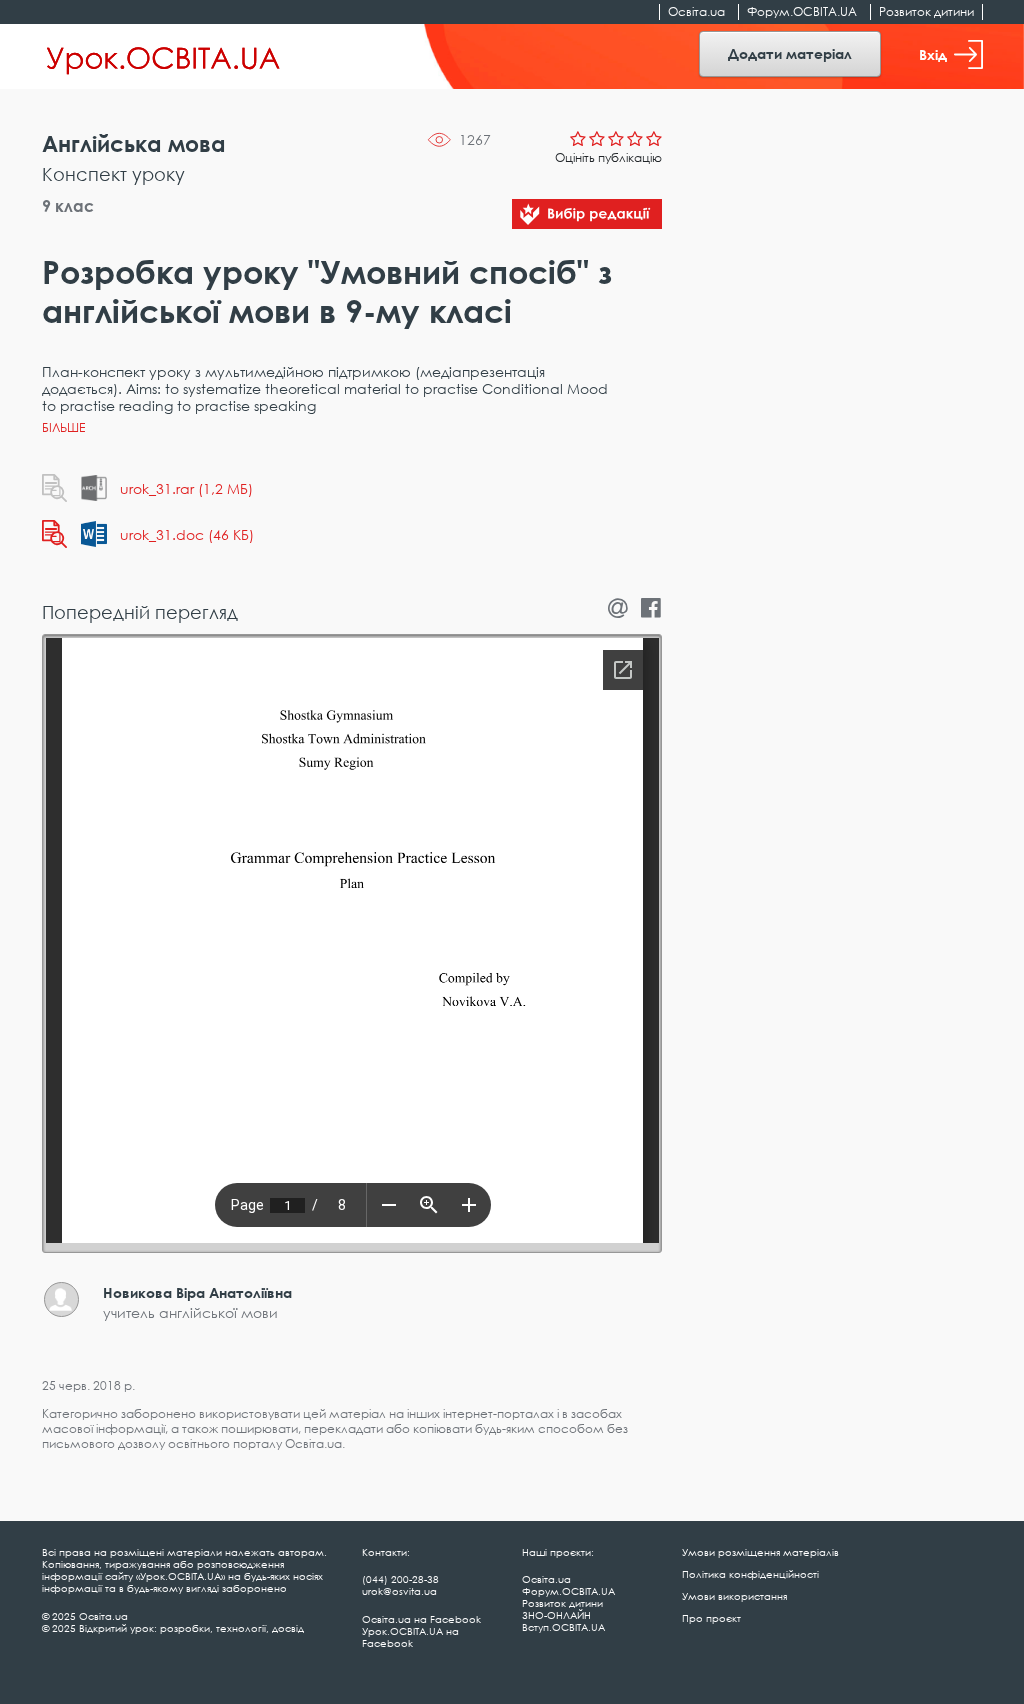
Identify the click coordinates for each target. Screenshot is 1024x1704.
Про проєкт (711, 1618)
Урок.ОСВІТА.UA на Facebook (410, 1637)
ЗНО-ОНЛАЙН (556, 1615)
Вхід (933, 54)
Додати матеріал (790, 53)
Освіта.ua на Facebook (421, 1619)
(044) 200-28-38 (400, 1579)
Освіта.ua (696, 11)
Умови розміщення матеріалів (760, 1552)
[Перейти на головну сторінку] (163, 57)
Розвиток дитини (926, 11)
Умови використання (734, 1596)
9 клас (68, 206)
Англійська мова (134, 143)
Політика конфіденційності (750, 1574)
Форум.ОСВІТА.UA (802, 11)
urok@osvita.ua (399, 1591)
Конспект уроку (113, 174)
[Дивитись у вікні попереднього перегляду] (54, 488)
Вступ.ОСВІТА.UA (563, 1627)
